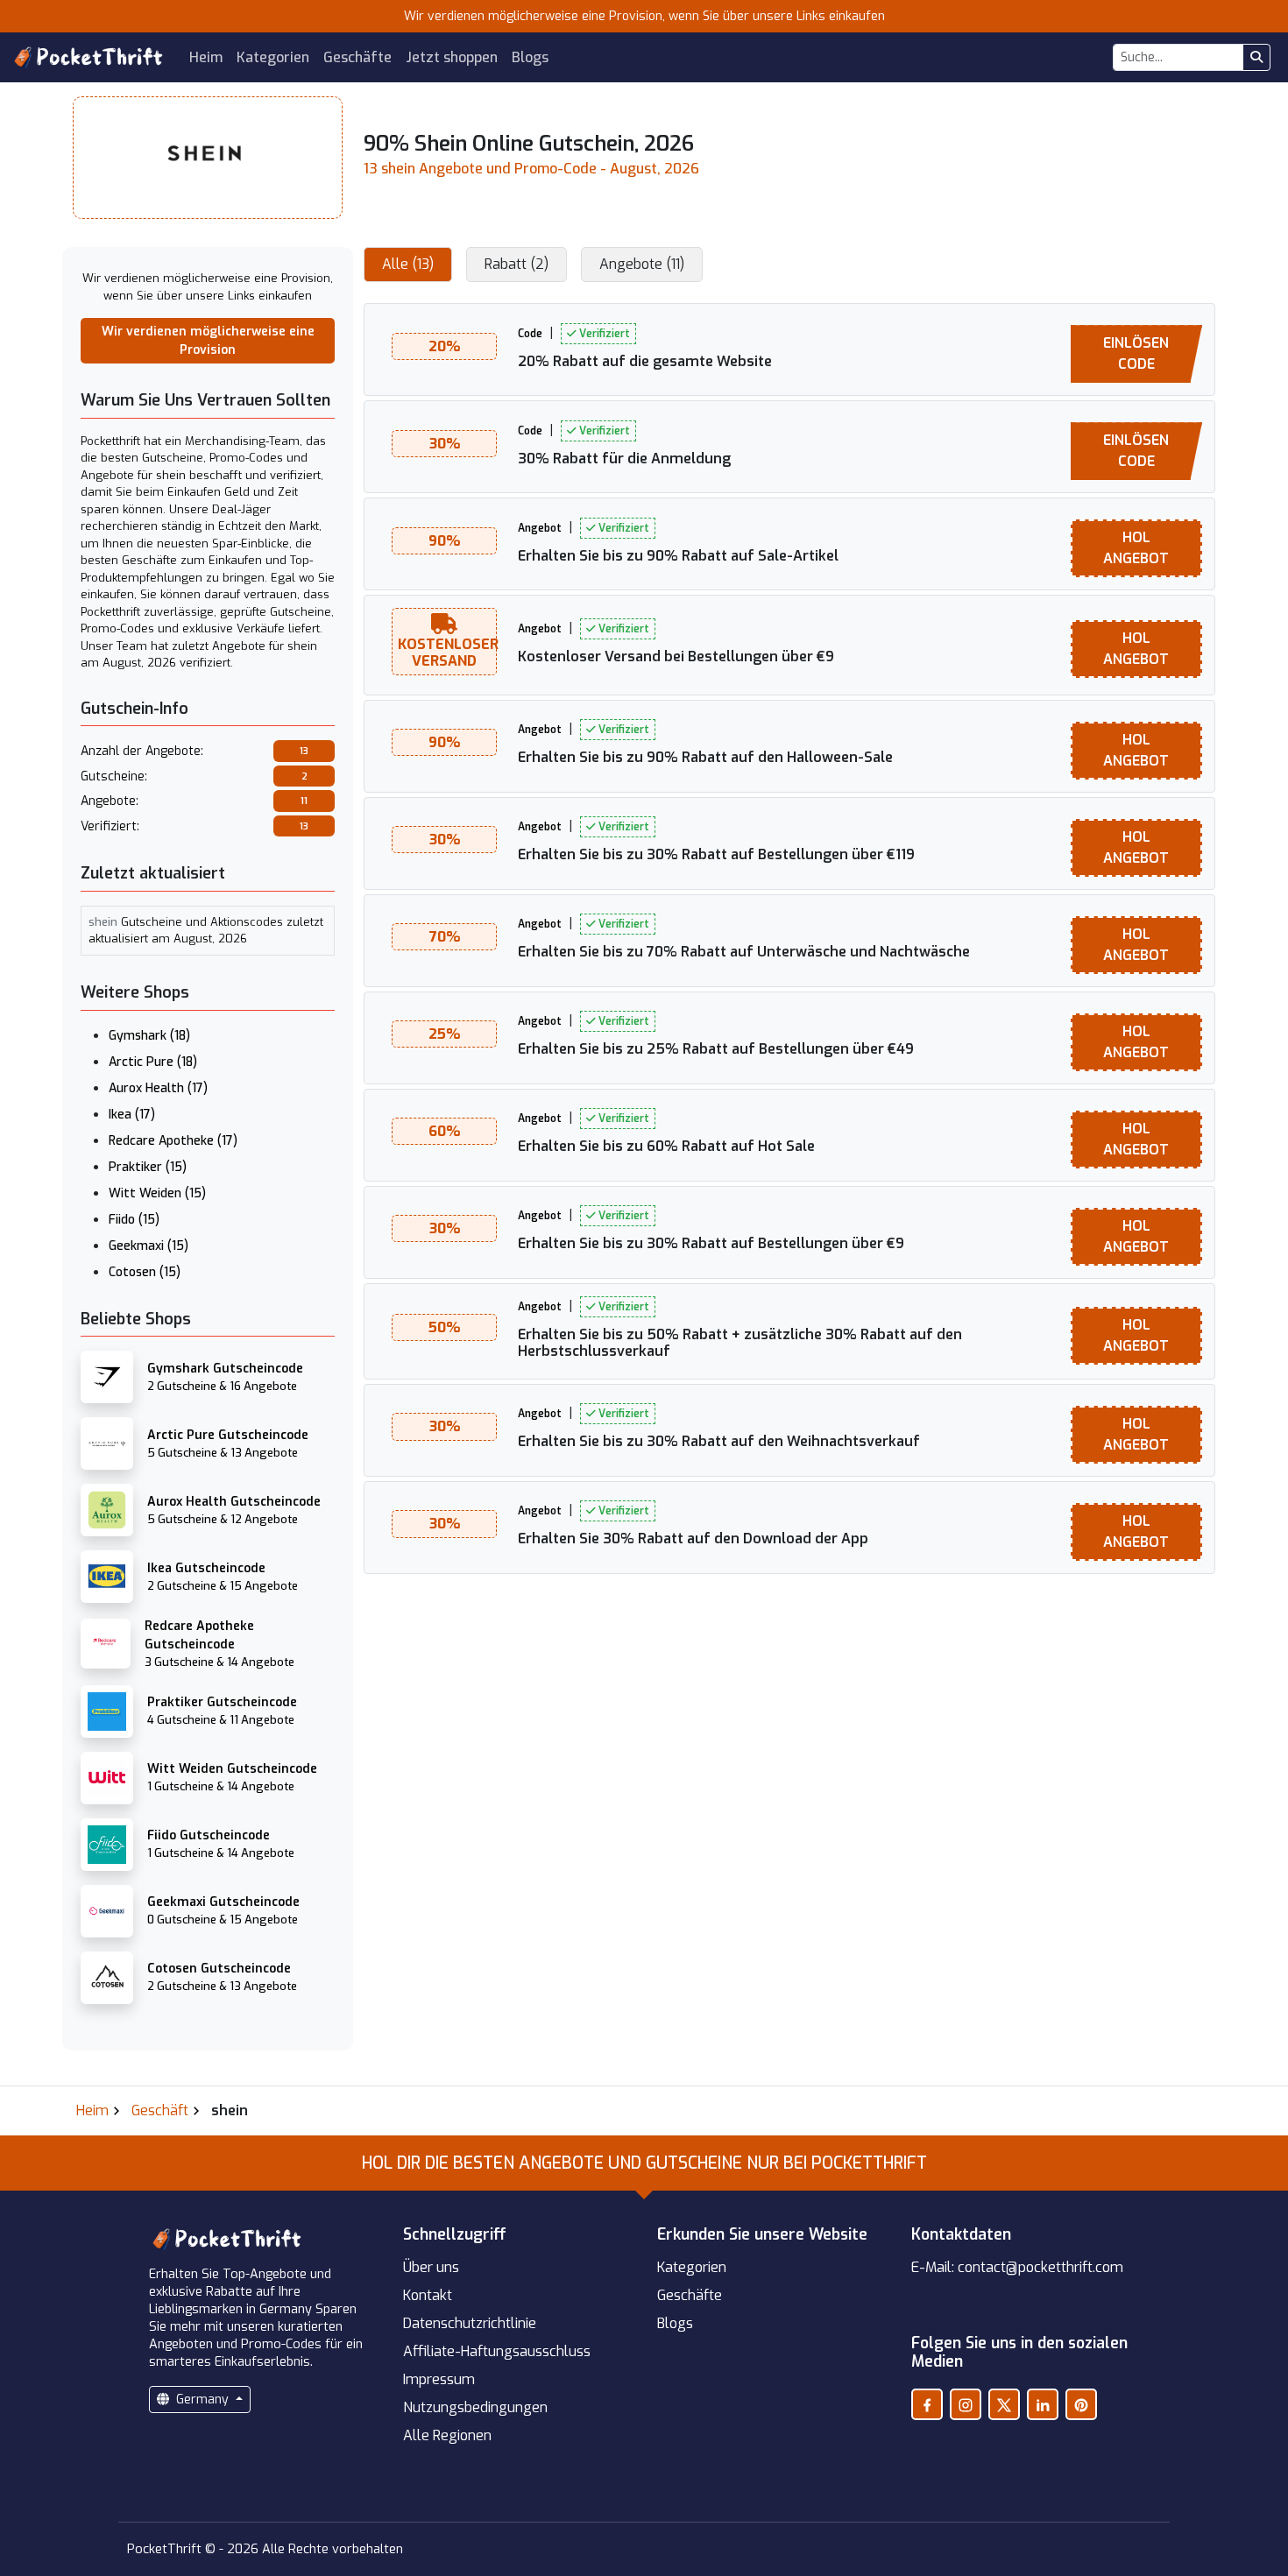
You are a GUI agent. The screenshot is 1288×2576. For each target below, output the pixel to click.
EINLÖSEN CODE (1136, 353)
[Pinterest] (1081, 2404)
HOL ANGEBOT (1136, 548)
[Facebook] (927, 2404)
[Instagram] (966, 2404)
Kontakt (428, 2295)
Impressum (439, 2379)
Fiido (134, 1220)
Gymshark (149, 1036)
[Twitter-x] (1004, 2404)
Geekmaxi (149, 1246)
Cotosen (145, 1272)
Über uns (431, 2267)
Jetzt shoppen (452, 57)
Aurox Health (158, 1088)
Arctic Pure (153, 1062)
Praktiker (148, 1167)
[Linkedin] (1043, 2404)
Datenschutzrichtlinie (470, 2323)
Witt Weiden (157, 1193)
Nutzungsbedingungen (475, 2407)
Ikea (132, 1115)
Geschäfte (357, 57)
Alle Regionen (447, 2435)
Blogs (530, 57)
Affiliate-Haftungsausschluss (497, 2351)
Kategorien (273, 57)
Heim (206, 57)
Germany (202, 2400)
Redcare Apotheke (173, 1141)
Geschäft (160, 2110)
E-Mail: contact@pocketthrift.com (1017, 2267)
